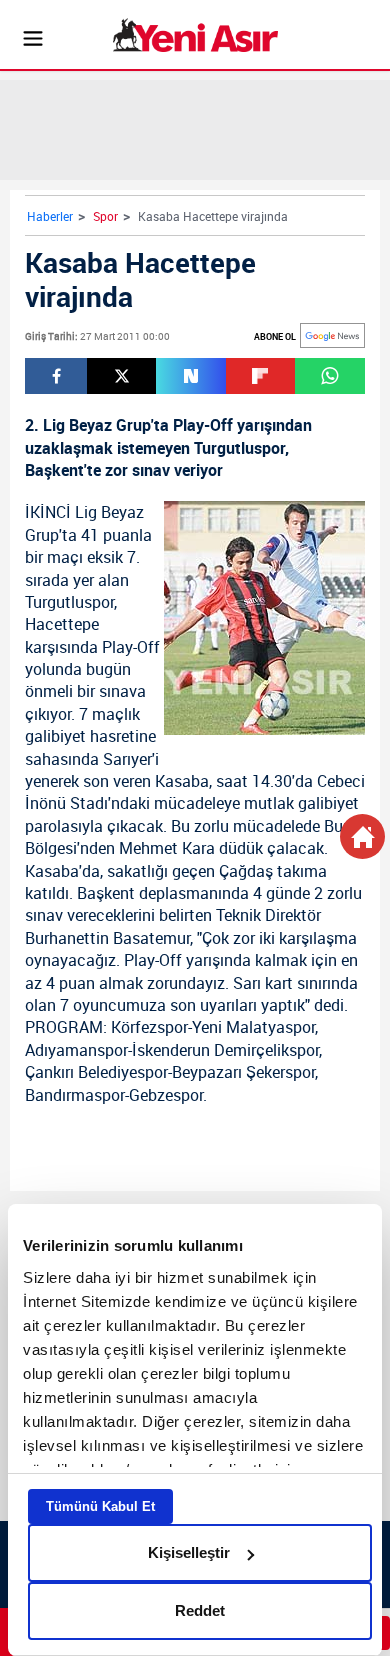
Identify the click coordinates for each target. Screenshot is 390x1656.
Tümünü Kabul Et (100, 1506)
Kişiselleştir (189, 1552)
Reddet (200, 1610)
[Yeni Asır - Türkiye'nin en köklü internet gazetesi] (195, 35)
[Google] (332, 335)
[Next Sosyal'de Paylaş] (190, 376)
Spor (105, 216)
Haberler (50, 216)
